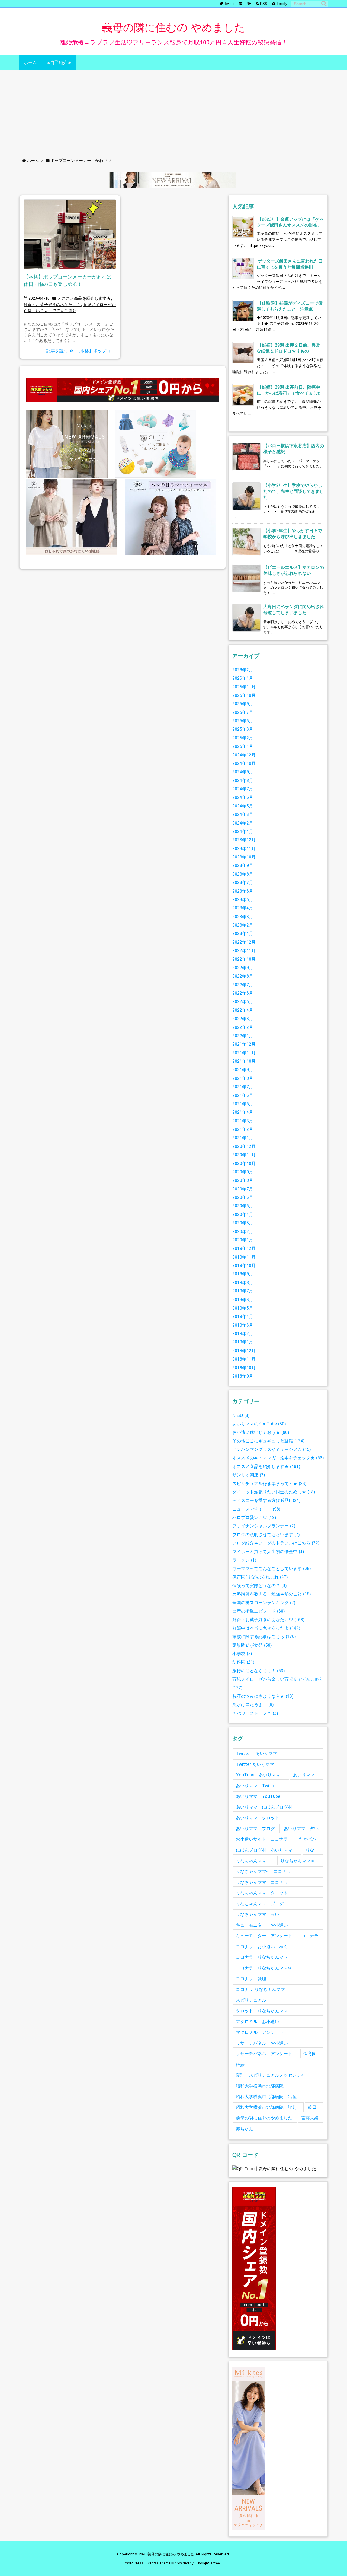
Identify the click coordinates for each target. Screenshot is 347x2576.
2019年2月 (243, 1333)
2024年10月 (244, 763)
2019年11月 (244, 1257)
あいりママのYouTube (259, 1424)
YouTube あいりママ (258, 1775)
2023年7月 (243, 882)
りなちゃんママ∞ (297, 1861)
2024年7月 (243, 789)
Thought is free (208, 2563)
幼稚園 (243, 1662)
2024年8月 (243, 780)
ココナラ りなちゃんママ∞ (263, 1968)
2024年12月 (244, 755)
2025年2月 (243, 738)
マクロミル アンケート (260, 2032)
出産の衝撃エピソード (259, 1611)
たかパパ (308, 1839)
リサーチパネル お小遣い (262, 2043)
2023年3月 (243, 916)
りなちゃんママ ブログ (260, 1903)
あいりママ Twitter (256, 1785)
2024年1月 (243, 831)
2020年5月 (243, 1206)
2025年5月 (243, 721)
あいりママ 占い (301, 1828)
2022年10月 (244, 959)
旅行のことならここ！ (259, 1670)
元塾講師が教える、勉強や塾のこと (272, 1594)
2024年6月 (243, 797)
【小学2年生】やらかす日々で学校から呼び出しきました (293, 533)
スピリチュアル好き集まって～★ (269, 1483)
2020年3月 (243, 1223)
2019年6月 (243, 1299)
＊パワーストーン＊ (255, 1713)
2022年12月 (244, 942)
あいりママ (304, 1775)
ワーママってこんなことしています (272, 1568)
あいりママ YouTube (258, 1796)
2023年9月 (243, 865)
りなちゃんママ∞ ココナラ (263, 1871)
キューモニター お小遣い (262, 1925)
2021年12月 (244, 1044)
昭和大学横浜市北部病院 (260, 2086)
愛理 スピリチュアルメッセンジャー (273, 2075)
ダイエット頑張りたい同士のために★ (274, 1492)
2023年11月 (244, 848)
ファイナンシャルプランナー (264, 1526)
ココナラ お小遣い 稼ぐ (262, 1946)
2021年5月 (243, 1104)
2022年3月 (243, 1018)
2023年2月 (243, 925)
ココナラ (310, 1935)
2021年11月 (244, 1053)
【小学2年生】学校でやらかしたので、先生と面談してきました (294, 491)
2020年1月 (243, 1240)
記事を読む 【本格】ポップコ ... (81, 351)
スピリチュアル (251, 2000)
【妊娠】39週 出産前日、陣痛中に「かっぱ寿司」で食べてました (289, 390)
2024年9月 (243, 772)
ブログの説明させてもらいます (266, 1534)
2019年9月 (243, 1274)
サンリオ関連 (249, 1475)
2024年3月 (243, 814)
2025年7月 (243, 712)
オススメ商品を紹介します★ (84, 298)
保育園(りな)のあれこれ (260, 1577)
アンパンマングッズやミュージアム (272, 1449)
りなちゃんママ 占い (258, 1914)
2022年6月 (243, 993)
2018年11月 (244, 1359)
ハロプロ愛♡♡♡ (254, 1517)
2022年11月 (244, 950)
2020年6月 (243, 1197)
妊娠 (240, 2064)
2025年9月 (243, 703)
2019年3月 (243, 1325)
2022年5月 (243, 1001)
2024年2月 (243, 823)
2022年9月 (243, 967)
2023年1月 (243, 933)
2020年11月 (244, 1155)
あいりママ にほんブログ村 (264, 1807)
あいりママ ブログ (255, 1828)
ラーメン (244, 1560)
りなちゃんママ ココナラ (262, 1882)
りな (310, 1850)
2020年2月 (243, 1231)
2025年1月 (243, 746)
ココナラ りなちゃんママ (262, 1957)
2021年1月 (243, 1137)
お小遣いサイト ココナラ (262, 1839)
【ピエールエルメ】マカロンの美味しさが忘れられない (294, 570)
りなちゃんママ (251, 1861)
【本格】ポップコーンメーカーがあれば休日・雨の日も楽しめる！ (68, 280)
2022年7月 (243, 984)
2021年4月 (243, 1112)
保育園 (310, 2053)
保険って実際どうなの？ (260, 1585)
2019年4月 (243, 1316)
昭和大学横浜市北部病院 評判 (266, 2107)
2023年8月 (243, 874)
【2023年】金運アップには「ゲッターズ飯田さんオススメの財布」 (290, 222)
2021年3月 (243, 1121)
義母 (312, 2107)
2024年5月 (243, 806)
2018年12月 (244, 1350)
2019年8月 (243, 1282)
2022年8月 (243, 976)
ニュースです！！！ (256, 1509)
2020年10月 (244, 1163)
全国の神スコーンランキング (264, 1602)
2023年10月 (244, 857)
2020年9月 (243, 1172)
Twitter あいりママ (256, 1753)
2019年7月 (243, 1291)
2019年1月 (243, 1342)
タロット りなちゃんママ (262, 2011)
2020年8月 (243, 1180)
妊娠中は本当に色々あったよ (266, 1628)
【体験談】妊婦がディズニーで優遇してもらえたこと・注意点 (290, 306)
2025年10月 (244, 695)
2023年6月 (243, 891)
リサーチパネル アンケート (264, 2053)
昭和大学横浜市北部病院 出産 (266, 2096)
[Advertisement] (173, 111)
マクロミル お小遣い (258, 2021)
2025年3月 (243, 729)
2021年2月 (243, 1129)
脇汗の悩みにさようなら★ (263, 1696)
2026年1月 (243, 678)
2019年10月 (244, 1265)
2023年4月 (243, 908)
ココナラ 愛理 (251, 1978)
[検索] (324, 4)
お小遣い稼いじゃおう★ (261, 1432)
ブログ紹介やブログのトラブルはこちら (276, 1543)
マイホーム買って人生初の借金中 (268, 1551)
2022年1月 (243, 1035)
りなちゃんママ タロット (262, 1893)
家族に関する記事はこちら (264, 1636)
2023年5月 (243, 899)
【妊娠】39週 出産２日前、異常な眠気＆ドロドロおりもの (288, 348)
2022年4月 (243, 1010)
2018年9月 (243, 1376)
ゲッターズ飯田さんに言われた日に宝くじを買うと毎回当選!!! (290, 264)
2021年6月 (243, 1095)
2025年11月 (244, 687)
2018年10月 (244, 1367)
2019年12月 (244, 1248)
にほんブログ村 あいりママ (264, 1850)
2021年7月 (243, 1086)
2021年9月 (243, 1069)
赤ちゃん (245, 2129)
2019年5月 (243, 1308)
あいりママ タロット (258, 1817)
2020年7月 (243, 1189)
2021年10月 (244, 1061)
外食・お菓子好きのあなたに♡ (52, 304)
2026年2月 (243, 670)
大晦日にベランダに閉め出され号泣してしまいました (294, 609)
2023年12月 (244, 840)
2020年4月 (243, 1214)
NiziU (241, 1415)
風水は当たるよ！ (253, 1704)
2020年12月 (244, 1146)
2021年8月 (243, 1078)
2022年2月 (243, 1027)
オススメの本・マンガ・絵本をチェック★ (278, 1458)
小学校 (242, 1653)
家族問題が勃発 (252, 1645)
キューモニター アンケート (264, 1935)
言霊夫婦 (310, 2118)
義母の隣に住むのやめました (264, 2118)
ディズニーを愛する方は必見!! (266, 1500)
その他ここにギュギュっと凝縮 (269, 1441)
